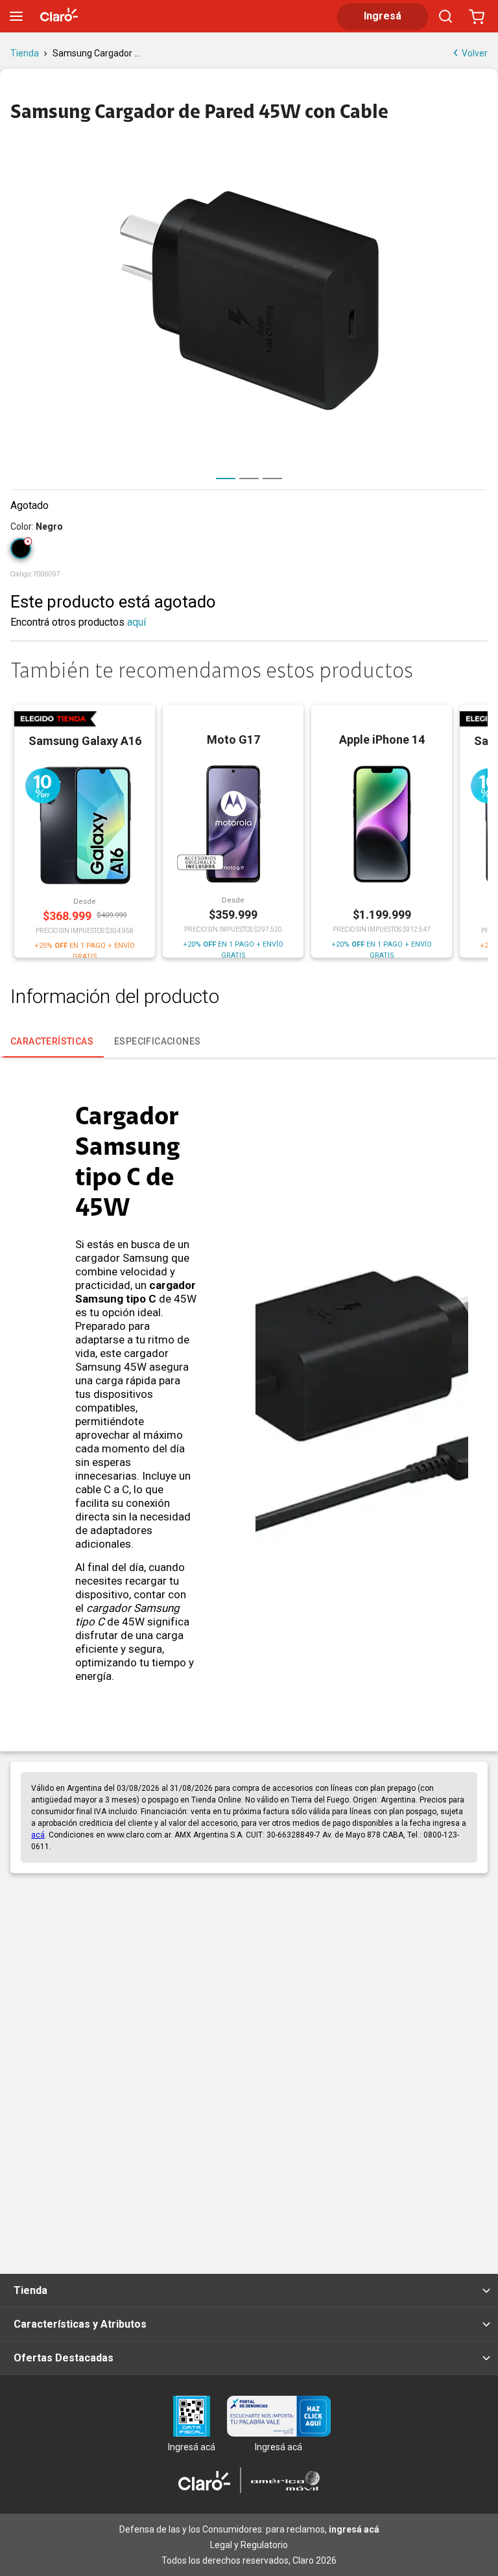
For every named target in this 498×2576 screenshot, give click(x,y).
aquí (136, 622)
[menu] (16, 16)
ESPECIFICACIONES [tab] (157, 1041)
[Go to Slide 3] (272, 479)
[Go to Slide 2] (249, 479)
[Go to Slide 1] (226, 479)
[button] (249, 301)
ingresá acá (354, 2529)
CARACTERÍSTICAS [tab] (52, 1041)
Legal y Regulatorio (249, 2545)
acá (38, 1835)
